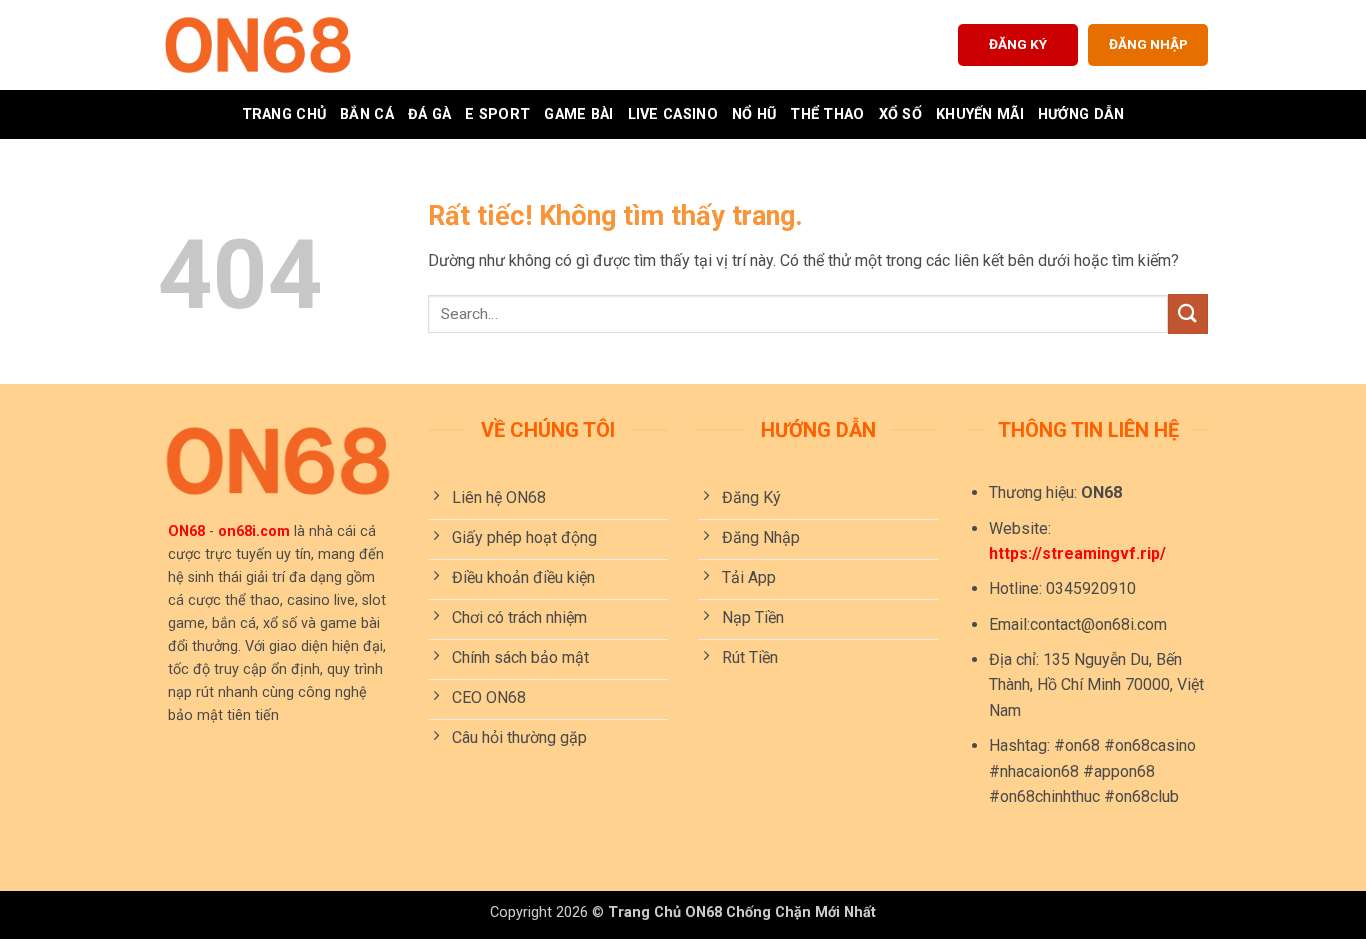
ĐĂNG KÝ (1018, 44)
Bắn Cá (367, 114)
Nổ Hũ (754, 114)
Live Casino (673, 114)
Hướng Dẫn (1081, 114)
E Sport (497, 114)
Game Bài (578, 114)
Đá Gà (429, 114)
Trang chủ (284, 114)
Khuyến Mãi (980, 114)
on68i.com (254, 531)
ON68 (186, 531)
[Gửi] (1188, 313)
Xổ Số (900, 114)
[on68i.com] (258, 45)
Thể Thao (827, 114)
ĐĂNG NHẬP (1148, 44)
